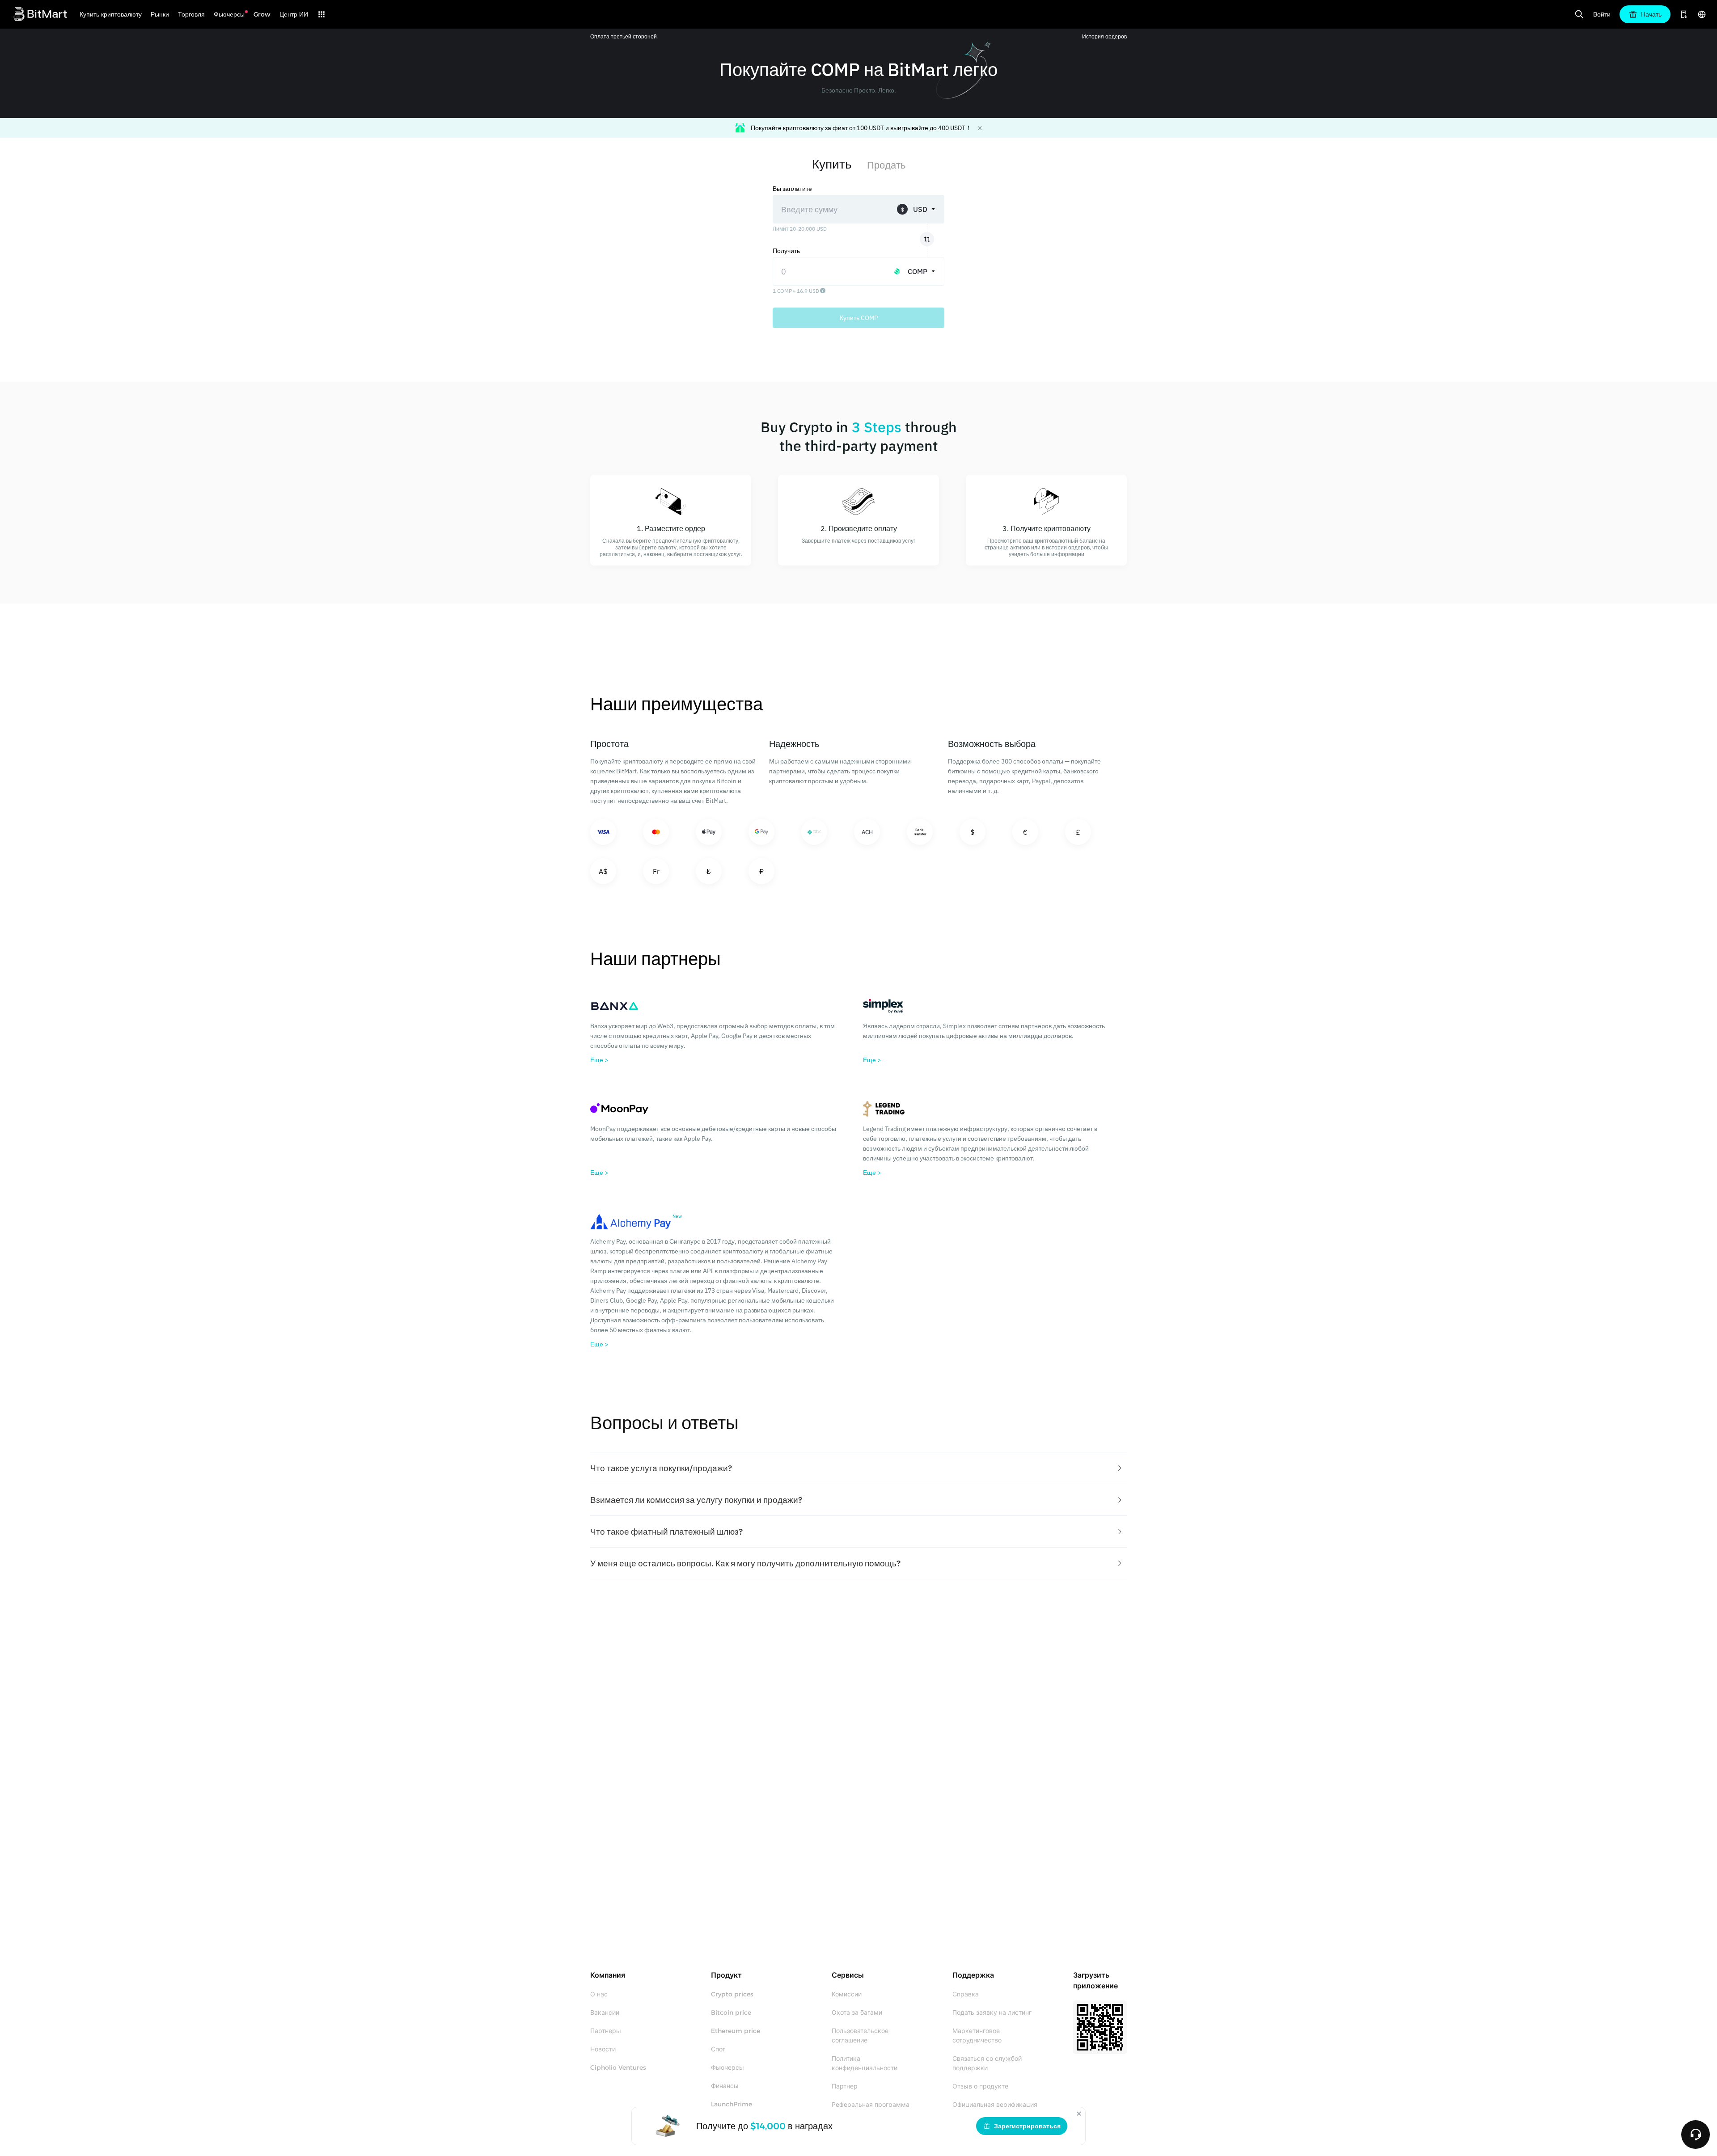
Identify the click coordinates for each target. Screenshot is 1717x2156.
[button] (858, 1468)
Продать (886, 165)
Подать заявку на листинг (992, 2013)
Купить (832, 164)
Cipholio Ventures (618, 2067)
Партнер (845, 2086)
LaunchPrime (732, 2104)
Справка (966, 1994)
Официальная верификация (995, 2105)
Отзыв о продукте (980, 2086)
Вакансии (605, 2013)
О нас (599, 1994)
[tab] (858, 1468)
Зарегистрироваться (1027, 2126)
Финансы (725, 2086)
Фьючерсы (727, 2067)
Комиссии (847, 1994)
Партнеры (606, 2031)
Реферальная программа (871, 2105)
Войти (1602, 14)
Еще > (599, 1060)
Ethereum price (736, 2031)
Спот (718, 2049)
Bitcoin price (731, 2013)
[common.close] (1079, 2114)
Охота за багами (857, 2013)
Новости (603, 2049)
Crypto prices (732, 1994)
